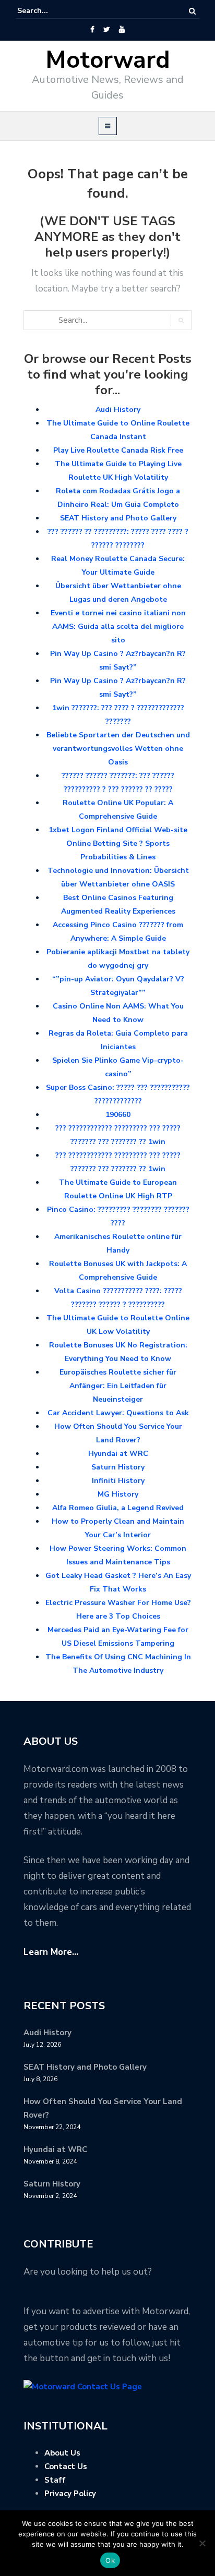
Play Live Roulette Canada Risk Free (118, 450)
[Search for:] (49, 11)
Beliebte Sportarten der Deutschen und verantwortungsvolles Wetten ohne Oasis (118, 749)
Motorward (108, 60)
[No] (202, 2543)
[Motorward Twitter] (106, 30)
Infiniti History (118, 1481)
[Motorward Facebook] (92, 30)
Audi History (118, 410)
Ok (110, 2560)
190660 (118, 1115)
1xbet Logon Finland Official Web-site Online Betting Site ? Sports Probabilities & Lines (118, 843)
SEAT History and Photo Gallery (118, 518)
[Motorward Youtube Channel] (122, 30)
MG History (118, 1494)
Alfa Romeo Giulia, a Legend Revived (118, 1508)
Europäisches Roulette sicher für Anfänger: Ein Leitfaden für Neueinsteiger (118, 1386)
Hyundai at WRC (118, 1454)
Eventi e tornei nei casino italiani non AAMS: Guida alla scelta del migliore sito (118, 627)
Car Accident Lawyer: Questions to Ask (118, 1413)
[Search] (192, 11)
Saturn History (118, 1467)
